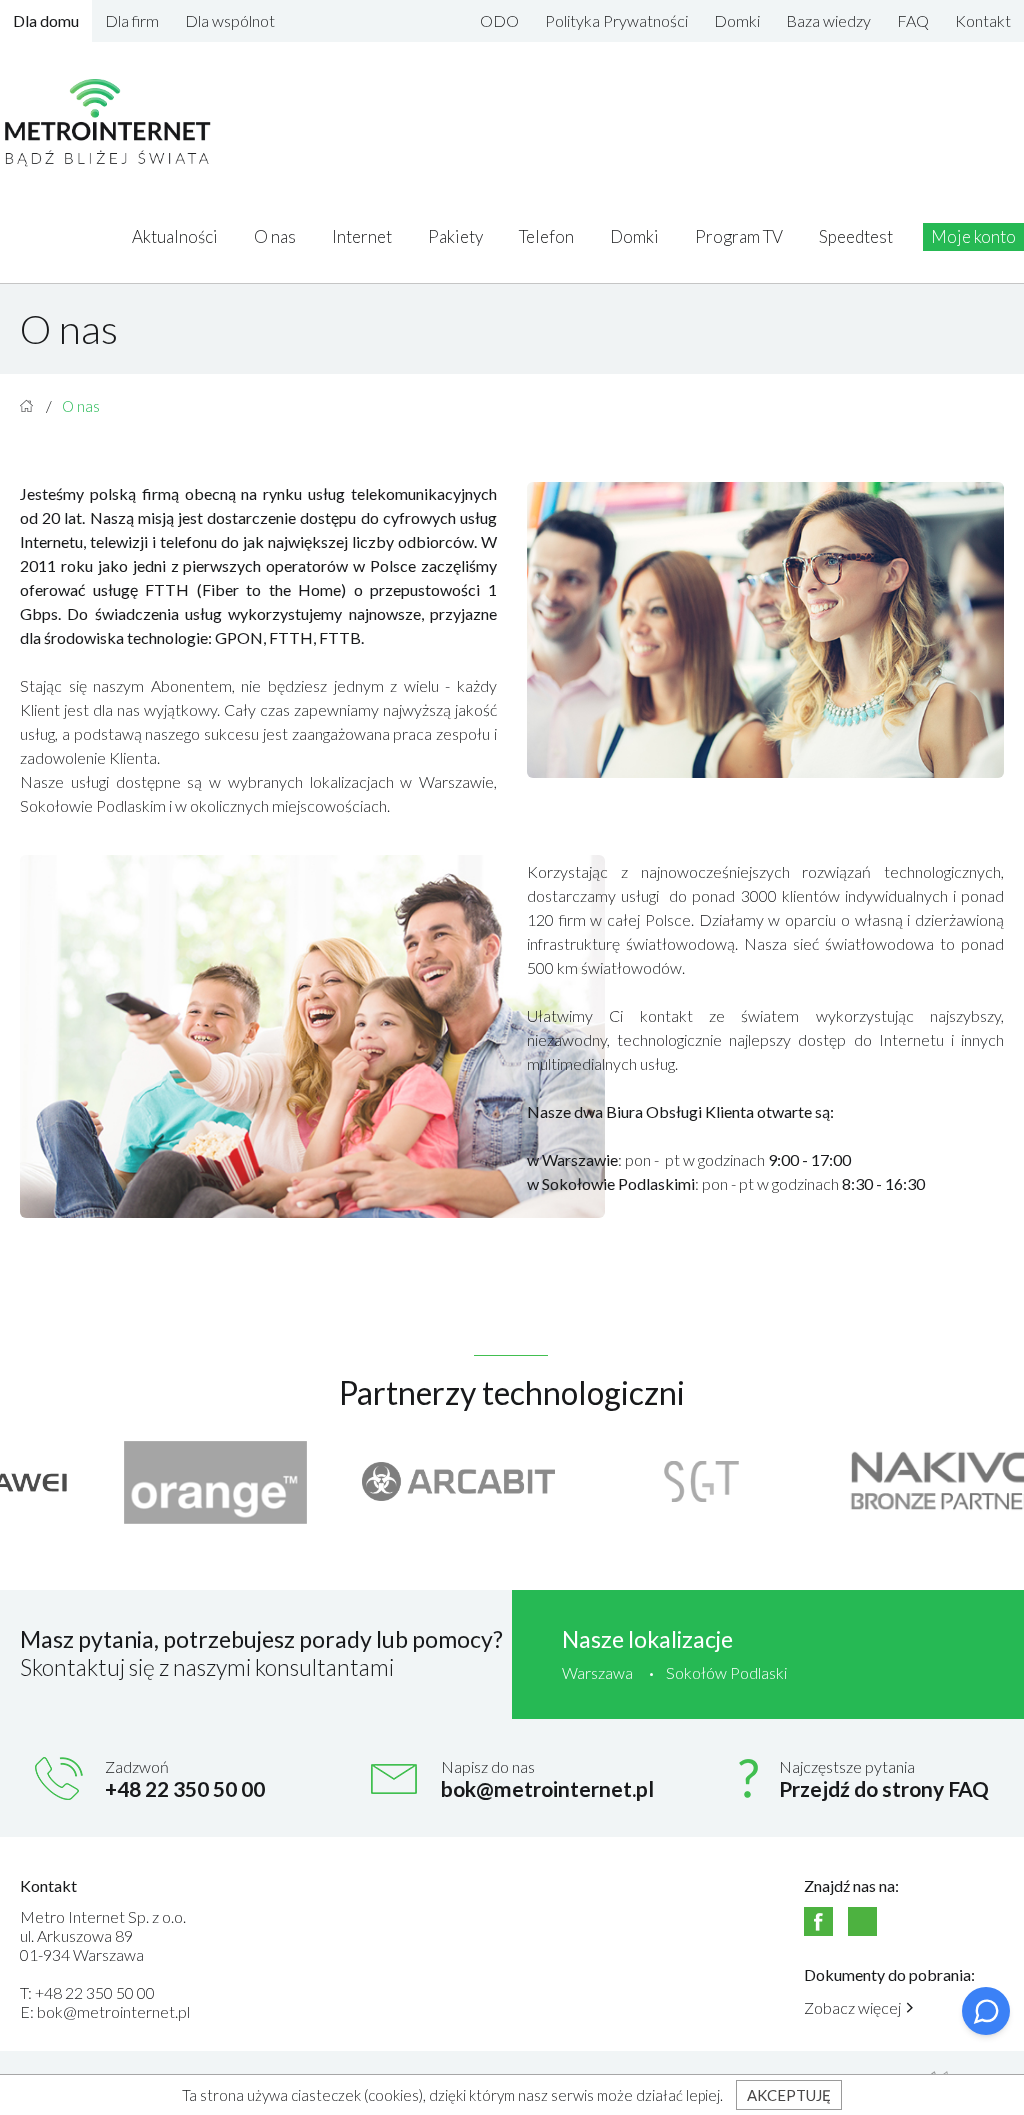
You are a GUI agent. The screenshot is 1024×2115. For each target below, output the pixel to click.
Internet (362, 236)
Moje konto (973, 236)
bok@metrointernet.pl (547, 1788)
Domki (737, 20)
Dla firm (132, 20)
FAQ (913, 20)
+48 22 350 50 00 (185, 1788)
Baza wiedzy (828, 20)
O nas (275, 236)
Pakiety (455, 236)
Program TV (739, 236)
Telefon (546, 236)
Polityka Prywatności (616, 20)
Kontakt (983, 20)
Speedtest (856, 236)
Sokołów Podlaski (726, 1672)
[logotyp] (109, 123)
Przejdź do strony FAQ (884, 1788)
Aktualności (175, 236)
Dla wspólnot (230, 20)
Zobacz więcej (852, 2007)
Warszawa (597, 1672)
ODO (499, 20)
